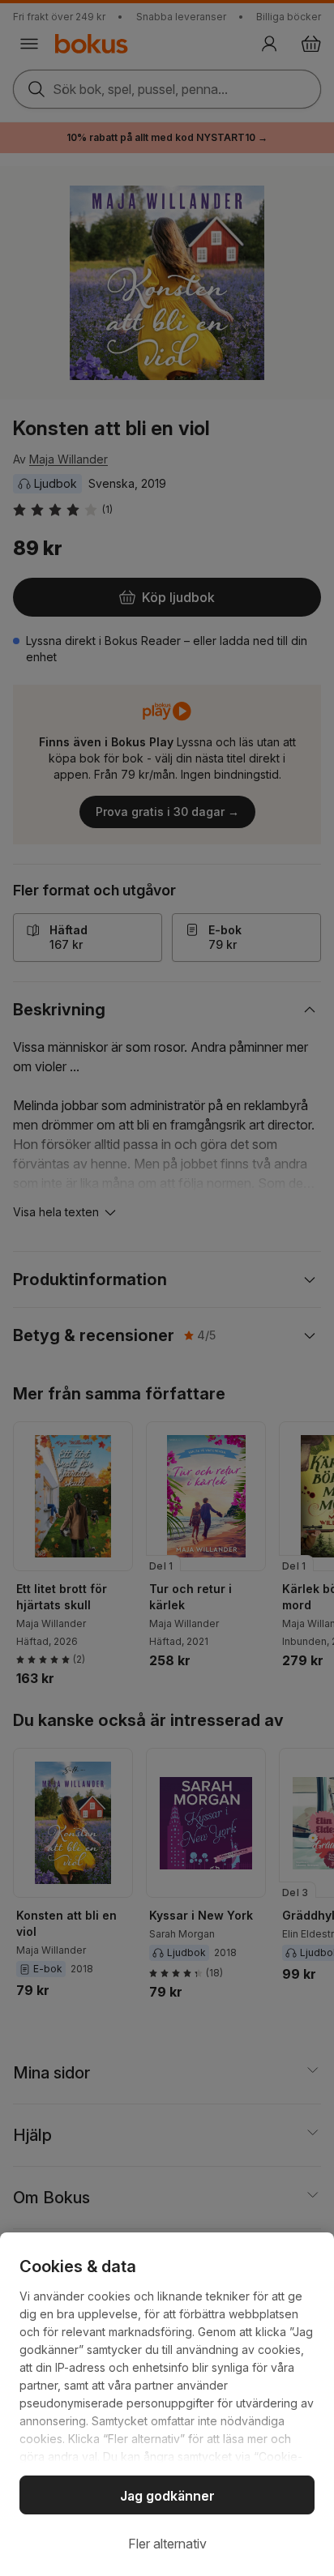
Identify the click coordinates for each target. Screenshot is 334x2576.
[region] (167, 2404)
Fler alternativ (167, 2544)
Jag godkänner (167, 2496)
